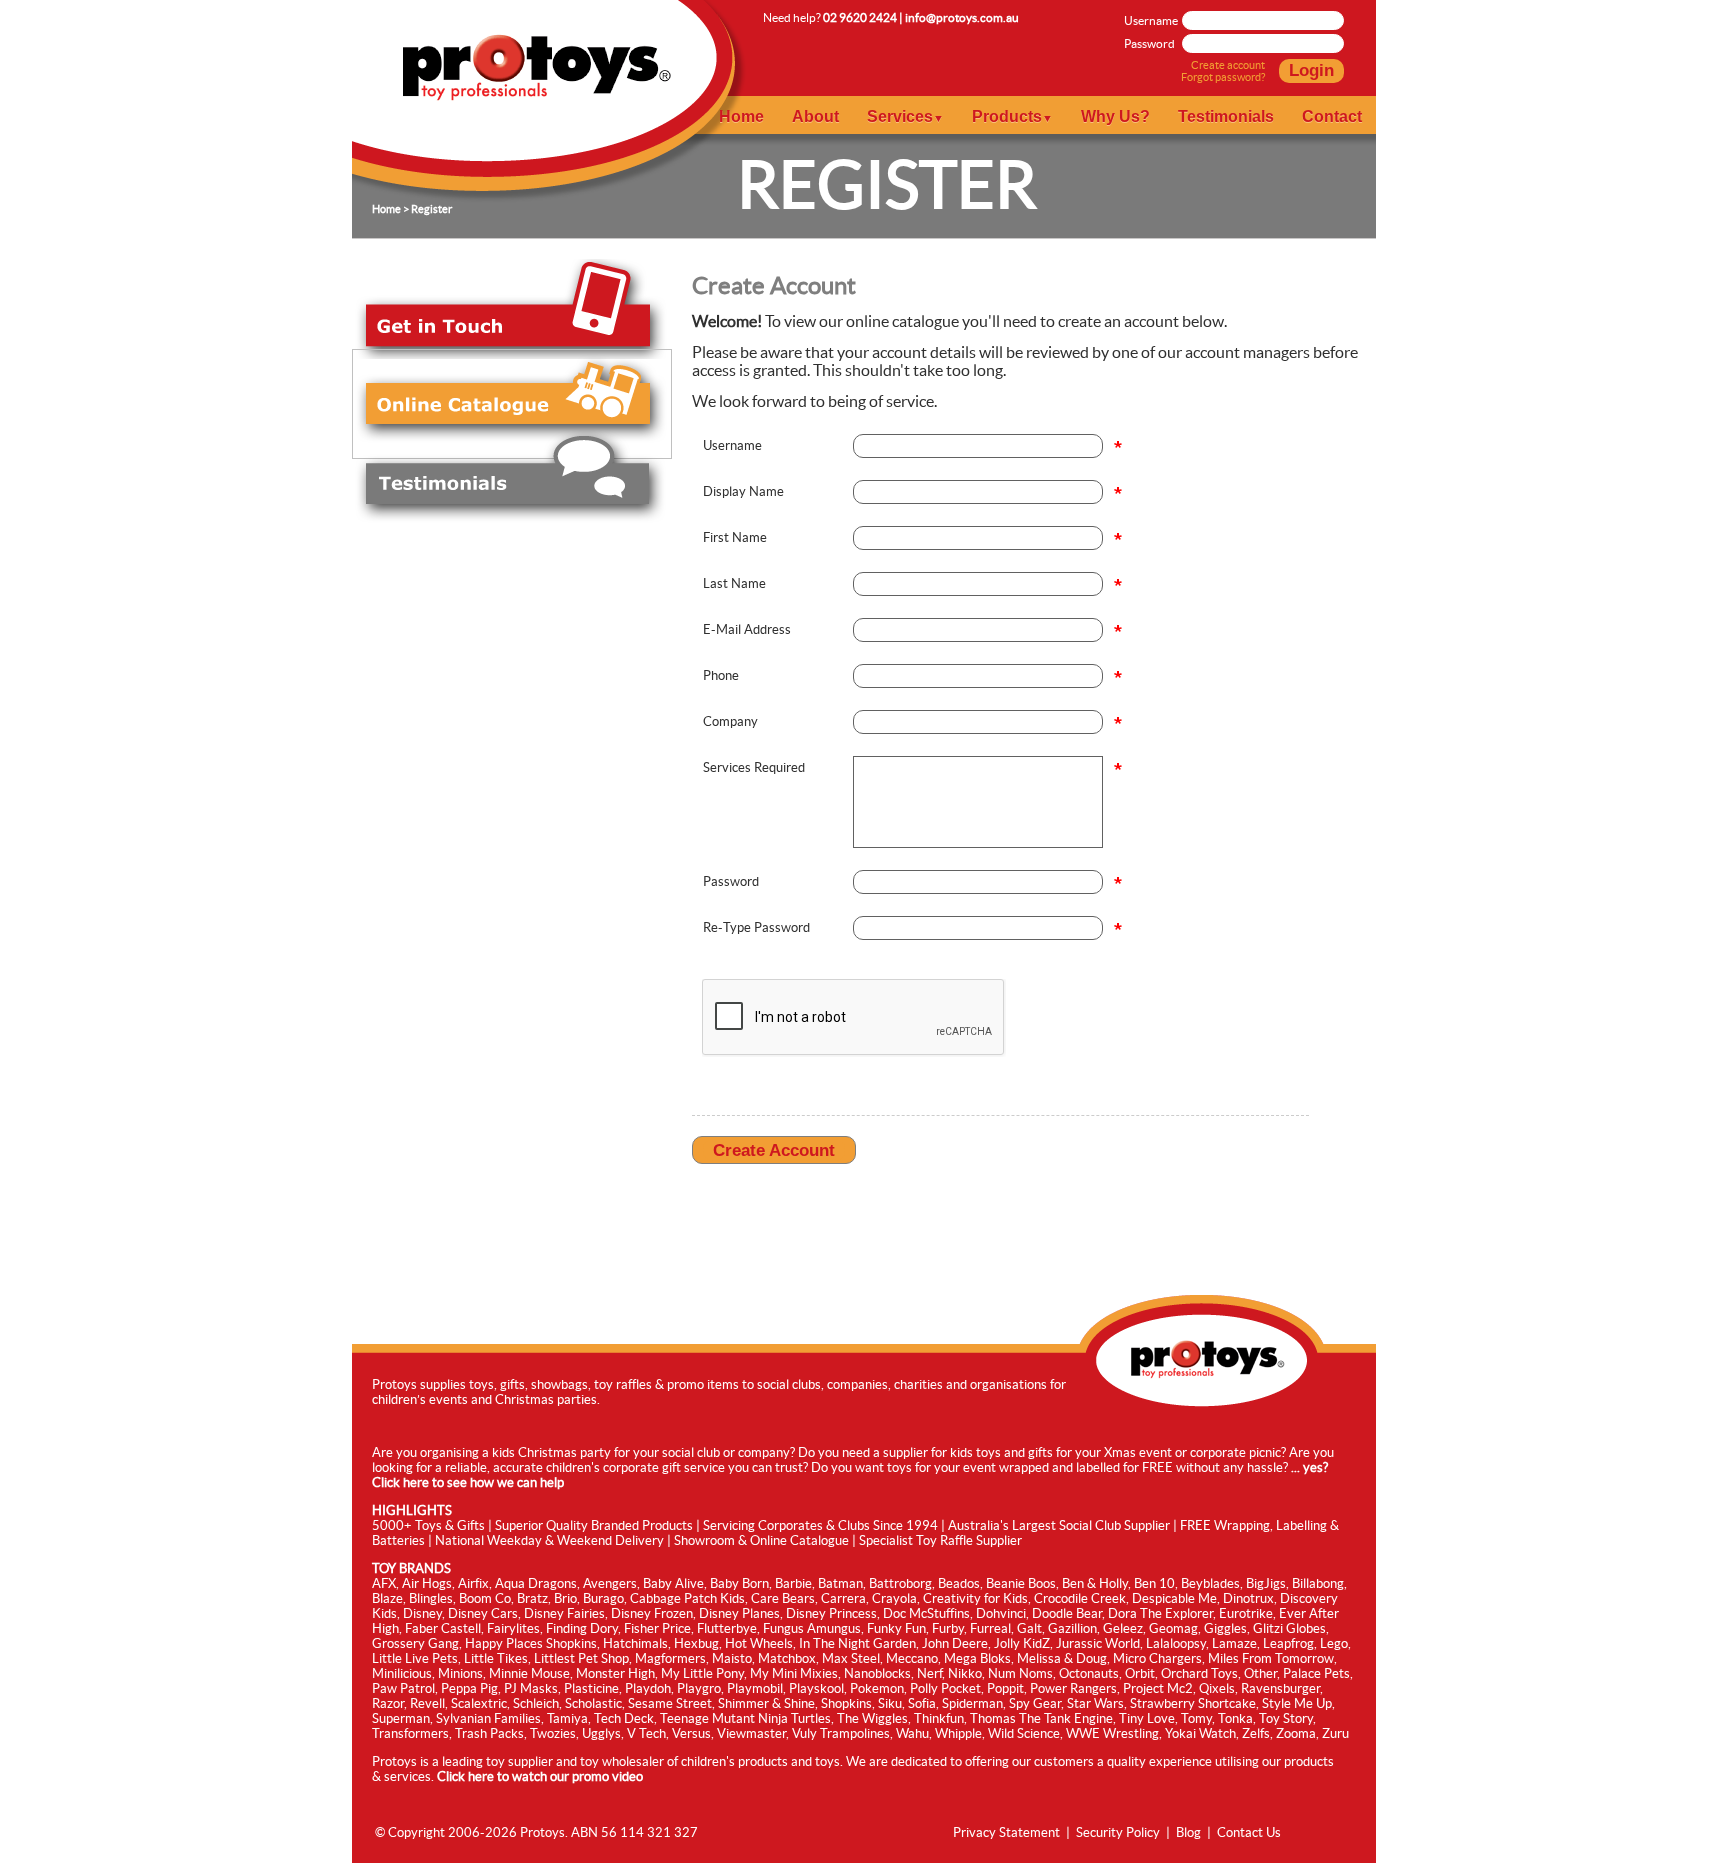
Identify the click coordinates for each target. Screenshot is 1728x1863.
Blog (1188, 1832)
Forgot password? (1223, 77)
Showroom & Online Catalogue (761, 1540)
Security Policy (1118, 1832)
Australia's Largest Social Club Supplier (1059, 1525)
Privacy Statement (1006, 1832)
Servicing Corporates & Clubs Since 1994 (820, 1525)
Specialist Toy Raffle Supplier (940, 1540)
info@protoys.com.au (962, 17)
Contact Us (1249, 1832)
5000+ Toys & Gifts (428, 1525)
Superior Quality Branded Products (594, 1525)
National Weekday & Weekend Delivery (549, 1540)
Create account (1228, 65)
